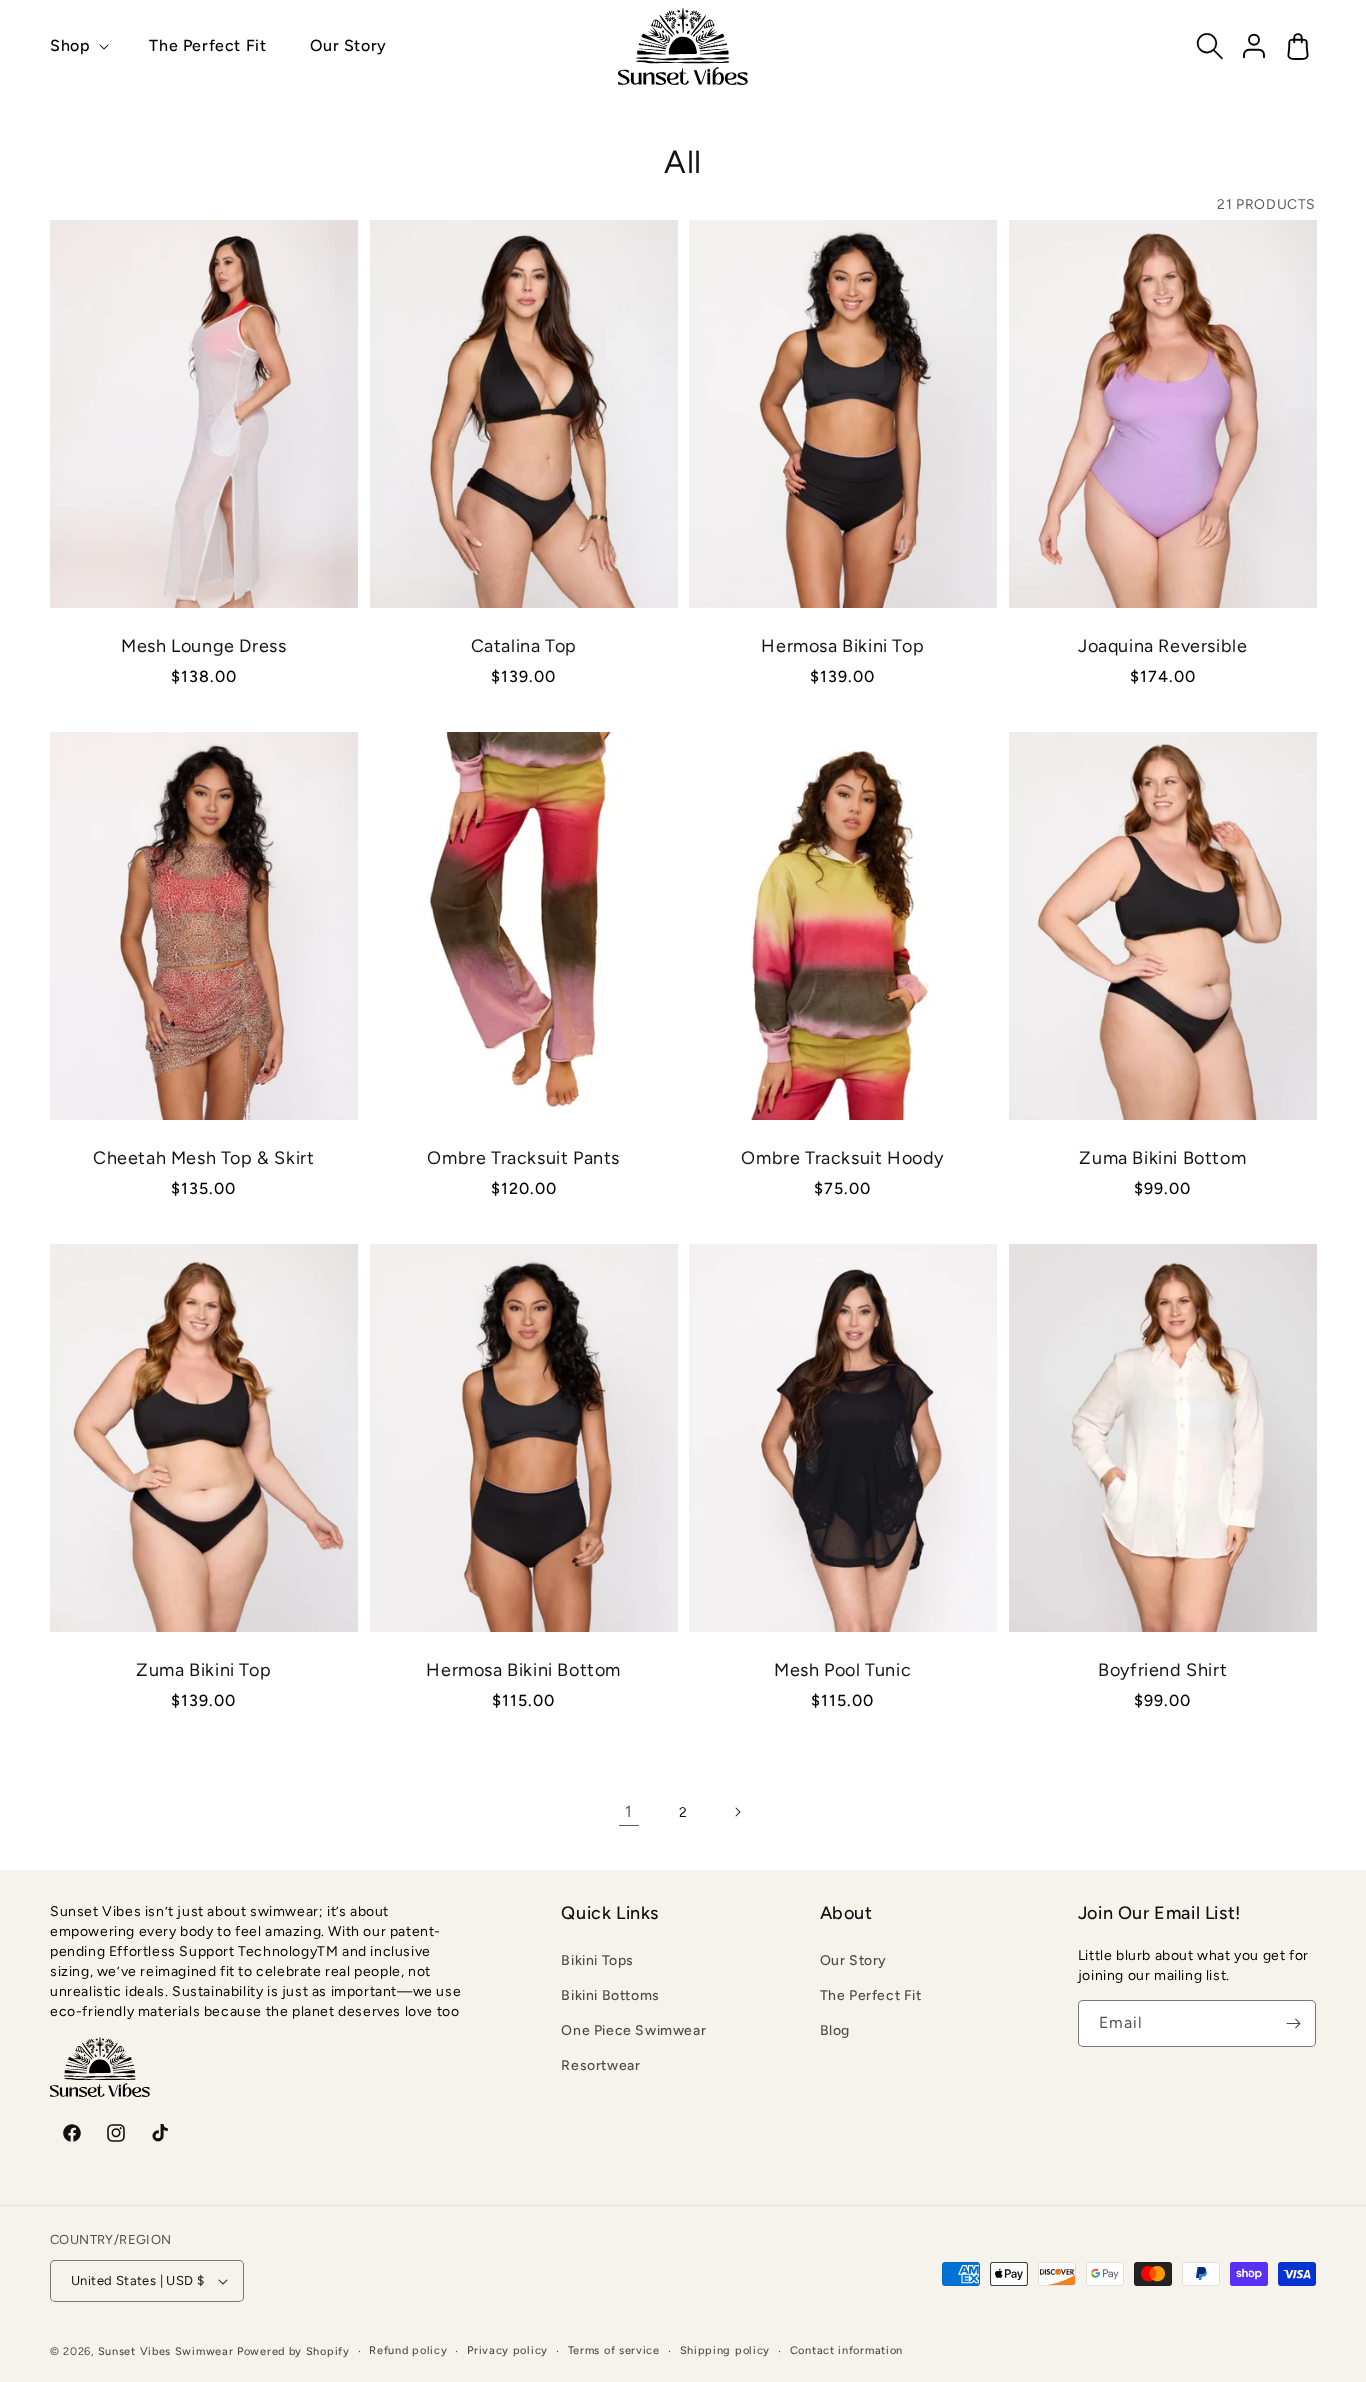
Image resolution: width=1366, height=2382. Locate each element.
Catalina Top (523, 645)
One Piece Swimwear (633, 2030)
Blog (835, 2030)
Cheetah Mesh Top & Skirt (203, 1158)
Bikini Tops (597, 1960)
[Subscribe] (1293, 2023)
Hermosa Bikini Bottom (523, 1670)
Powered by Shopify (293, 2351)
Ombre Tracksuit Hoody (842, 1158)
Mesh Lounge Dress (203, 645)
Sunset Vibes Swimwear (166, 2351)
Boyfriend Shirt (1162, 1670)
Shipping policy (725, 2350)
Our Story (853, 1960)
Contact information (846, 2350)
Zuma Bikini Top (203, 1670)
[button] (77, 46)
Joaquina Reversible (1162, 645)
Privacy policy (507, 2350)
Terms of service (614, 2350)
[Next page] (737, 1812)
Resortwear (600, 2065)
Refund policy (408, 2350)
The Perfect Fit (871, 1995)
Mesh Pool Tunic (842, 1670)
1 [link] (629, 1811)
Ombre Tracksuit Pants (523, 1158)
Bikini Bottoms (610, 1995)
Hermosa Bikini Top (842, 645)
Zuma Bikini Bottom (1162, 1158)
